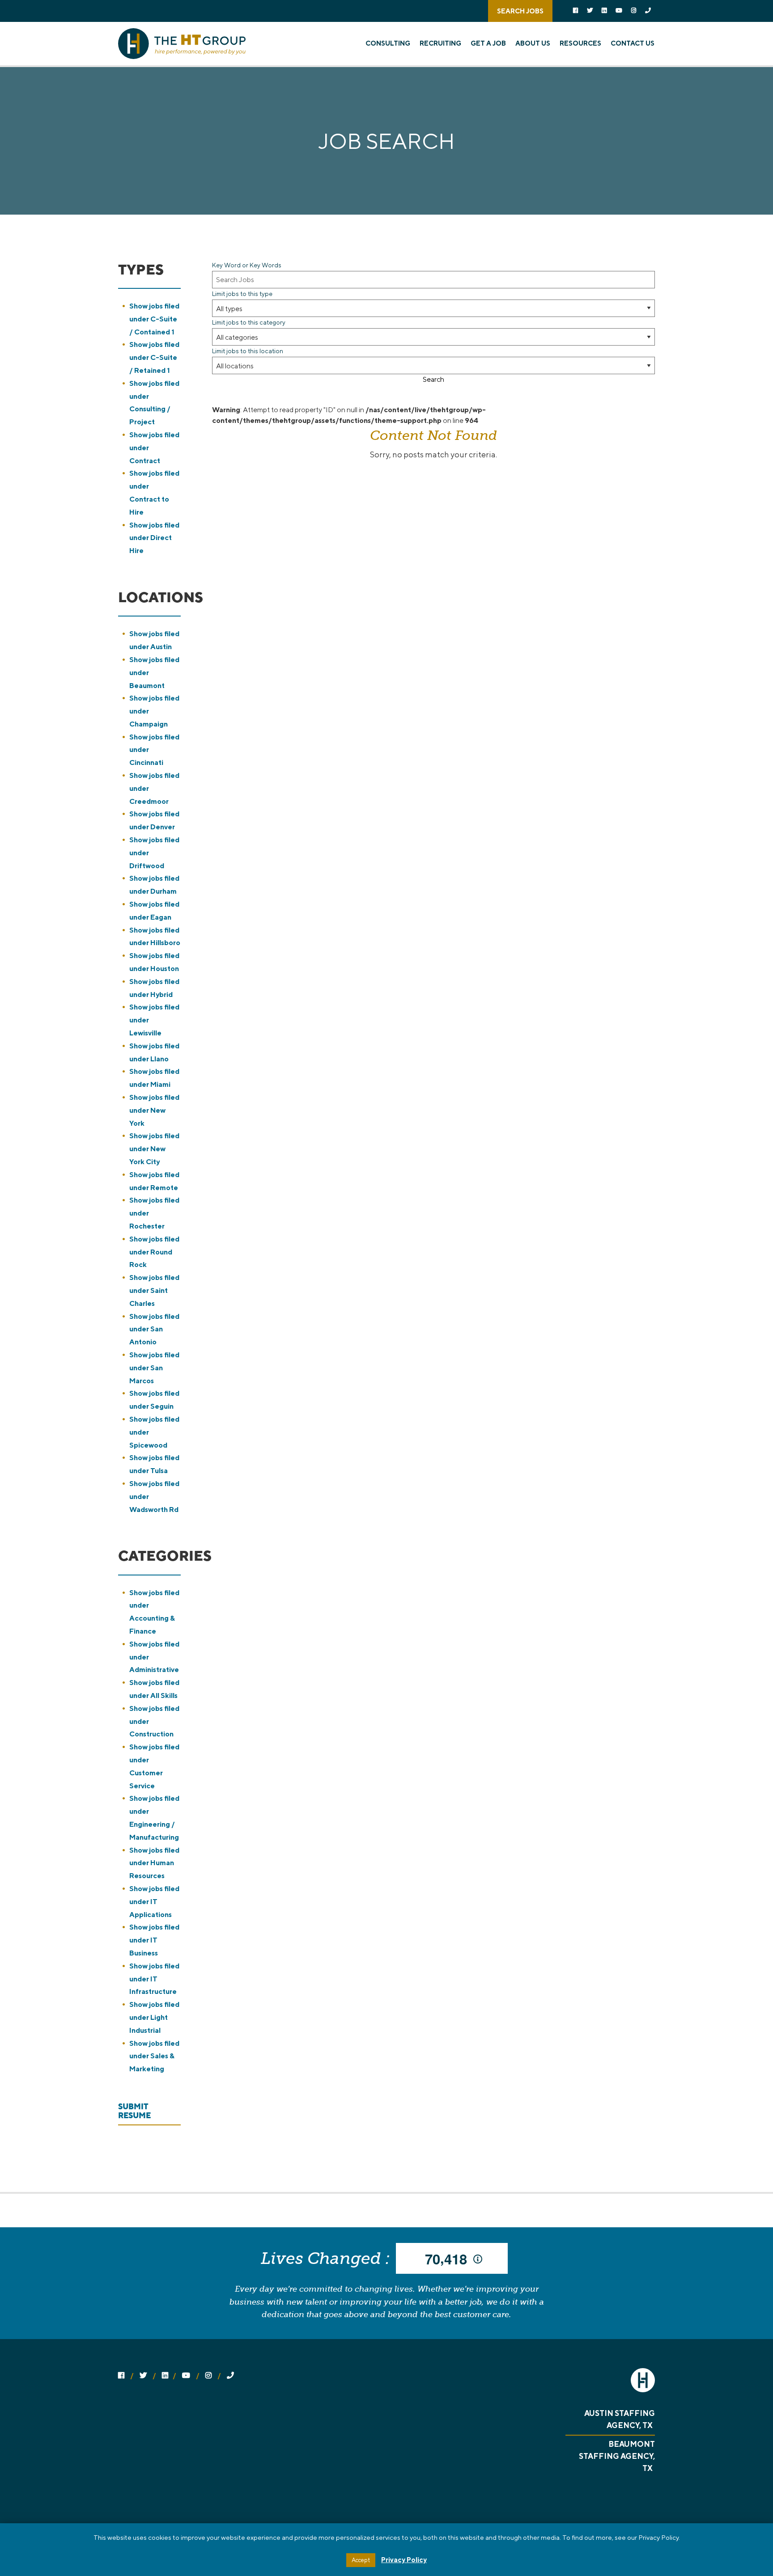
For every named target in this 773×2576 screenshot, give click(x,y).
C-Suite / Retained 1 (154, 357)
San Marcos (154, 1368)
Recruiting (440, 43)
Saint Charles (154, 1290)
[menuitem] (391, 43)
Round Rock (154, 1252)
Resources (580, 43)
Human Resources (154, 1863)
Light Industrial (154, 2017)
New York (154, 1110)
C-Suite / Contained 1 (154, 319)
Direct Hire (154, 538)
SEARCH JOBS (520, 11)
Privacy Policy (404, 2560)
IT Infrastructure (154, 1979)
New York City (154, 1149)
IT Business (154, 1940)
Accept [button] (361, 2560)
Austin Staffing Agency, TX (620, 2419)
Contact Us (633, 43)
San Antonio (154, 1329)
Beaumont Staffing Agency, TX (617, 2456)
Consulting (388, 43)
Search (433, 380)
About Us (533, 43)
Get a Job (488, 43)
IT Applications (154, 1902)
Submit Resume (134, 2111)
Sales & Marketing (154, 2056)
